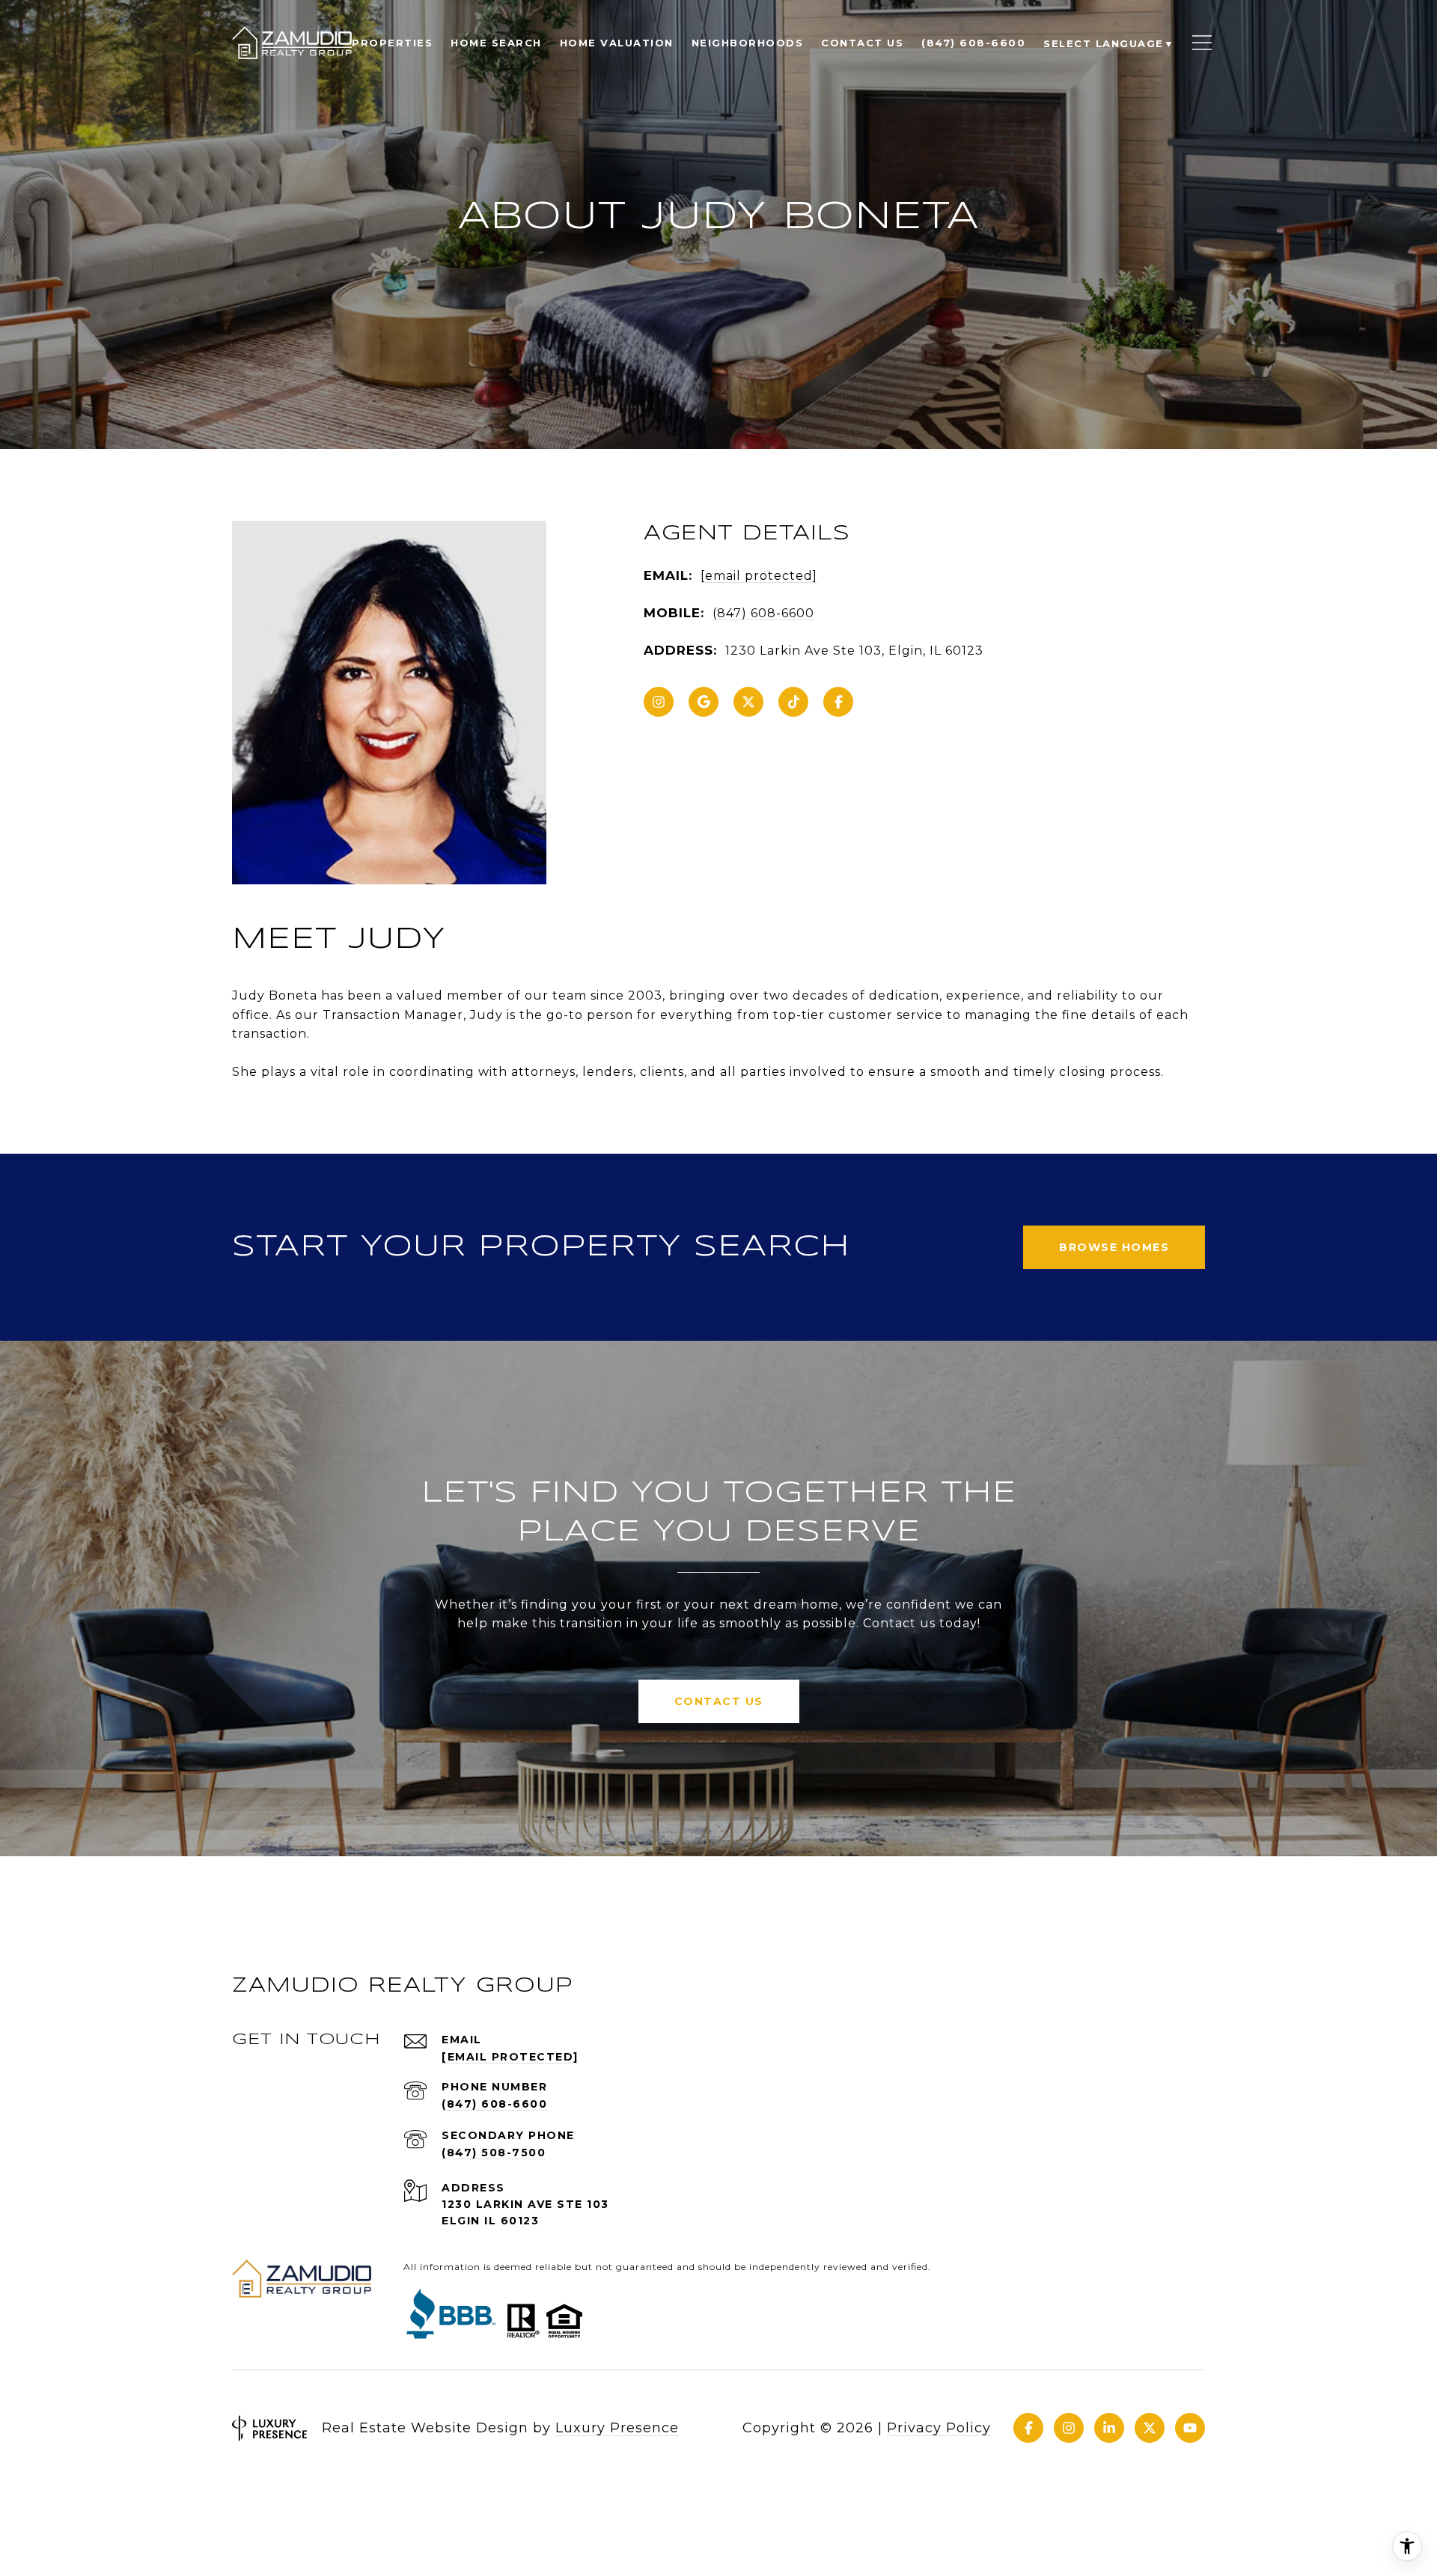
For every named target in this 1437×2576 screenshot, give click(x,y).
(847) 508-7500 (494, 2153)
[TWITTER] (748, 702)
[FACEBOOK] (838, 702)
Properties (392, 43)
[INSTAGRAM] (659, 702)
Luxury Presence (617, 2428)
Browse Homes (1114, 1247)
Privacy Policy (939, 2428)
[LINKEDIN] (1109, 2428)
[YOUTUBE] (1190, 2428)
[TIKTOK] (793, 702)
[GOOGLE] (704, 702)
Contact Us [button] (719, 1701)
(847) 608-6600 (763, 613)
